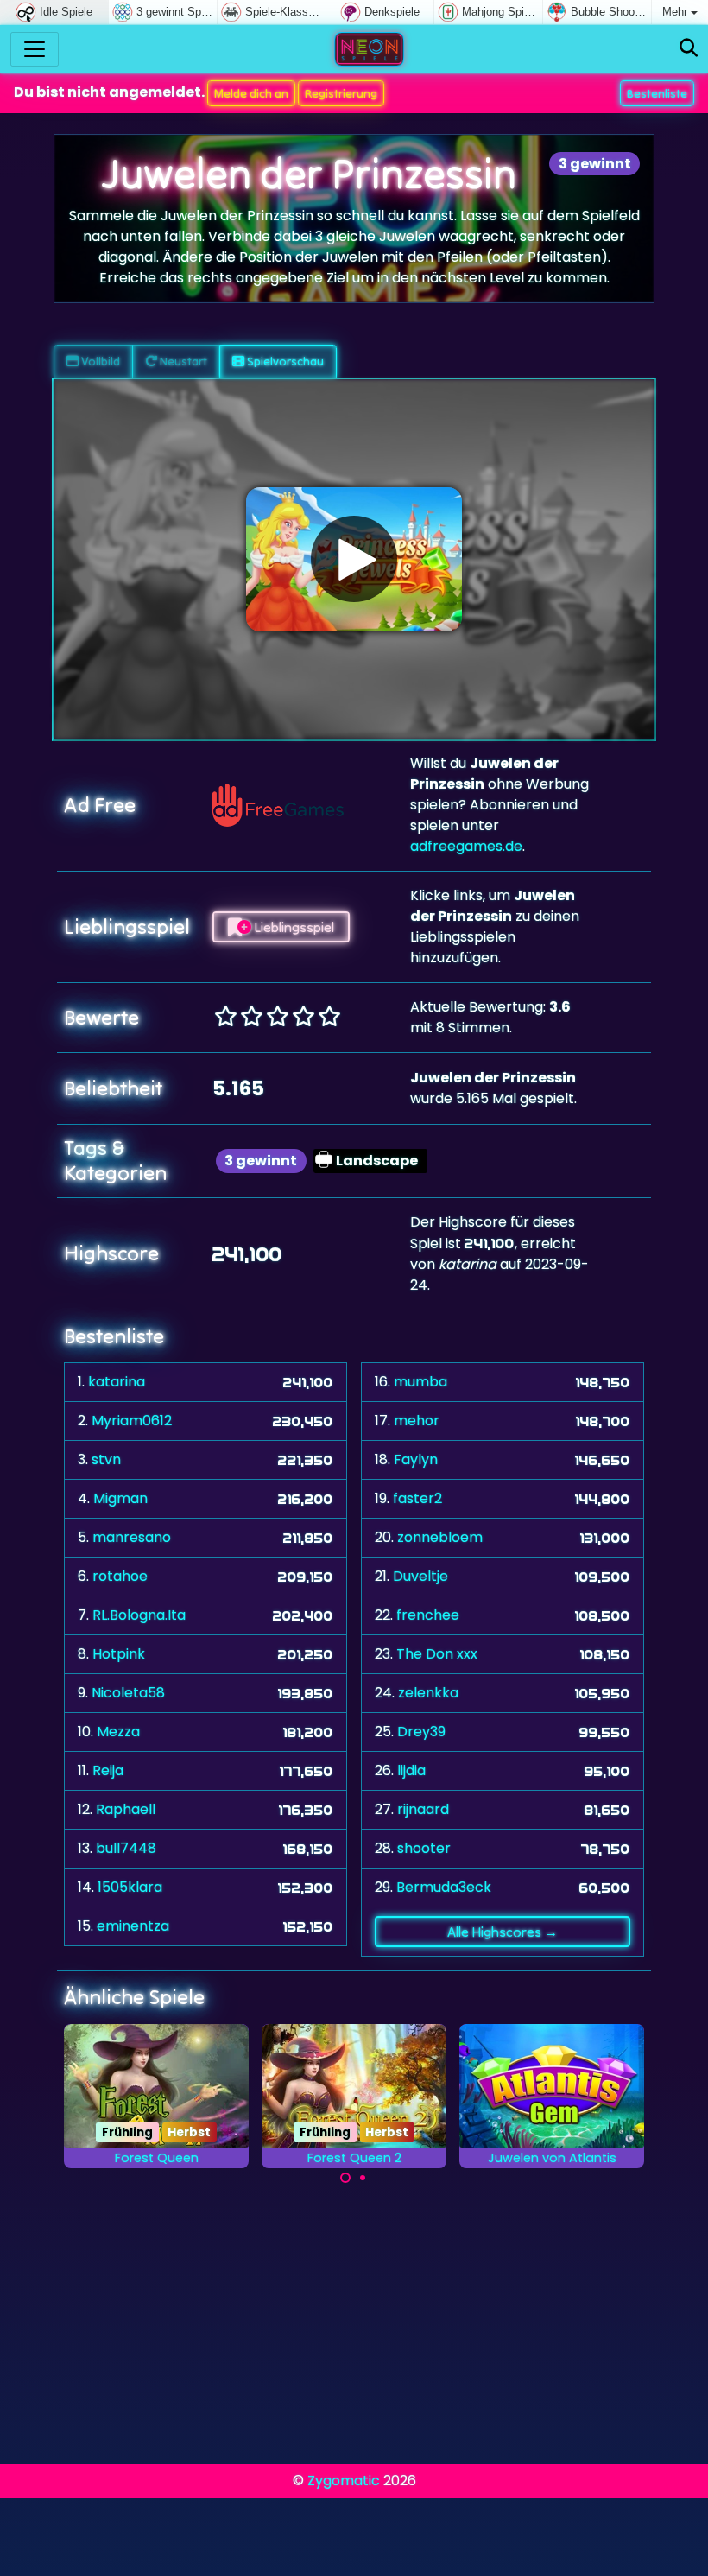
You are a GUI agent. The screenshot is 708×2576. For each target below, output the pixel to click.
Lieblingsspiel (293, 927)
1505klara (130, 1887)
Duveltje (420, 1576)
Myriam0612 (132, 1421)
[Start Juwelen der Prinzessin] (354, 559)
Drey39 (421, 1732)
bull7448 (126, 1848)
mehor (417, 1421)
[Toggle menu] (35, 49)
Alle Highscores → (503, 1932)
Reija (108, 1770)
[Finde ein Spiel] (689, 49)
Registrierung (341, 93)
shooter (424, 1848)
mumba (420, 1382)
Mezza (118, 1732)
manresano (132, 1537)
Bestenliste (657, 93)
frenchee (428, 1615)
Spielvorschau (284, 361)
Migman (120, 1498)
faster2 (417, 1498)
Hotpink (119, 1654)
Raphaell (126, 1809)
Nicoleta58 (128, 1693)
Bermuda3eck (444, 1887)
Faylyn (416, 1459)
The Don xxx (437, 1654)
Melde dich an (251, 93)
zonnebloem (440, 1537)
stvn (106, 1459)
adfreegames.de (466, 846)
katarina (117, 1382)
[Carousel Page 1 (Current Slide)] (345, 2178)
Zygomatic (344, 2481)
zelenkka (428, 1693)
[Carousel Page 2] (363, 2178)
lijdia (411, 1770)
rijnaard (423, 1809)
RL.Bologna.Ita (139, 1615)
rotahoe (120, 1576)
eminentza (133, 1926)
